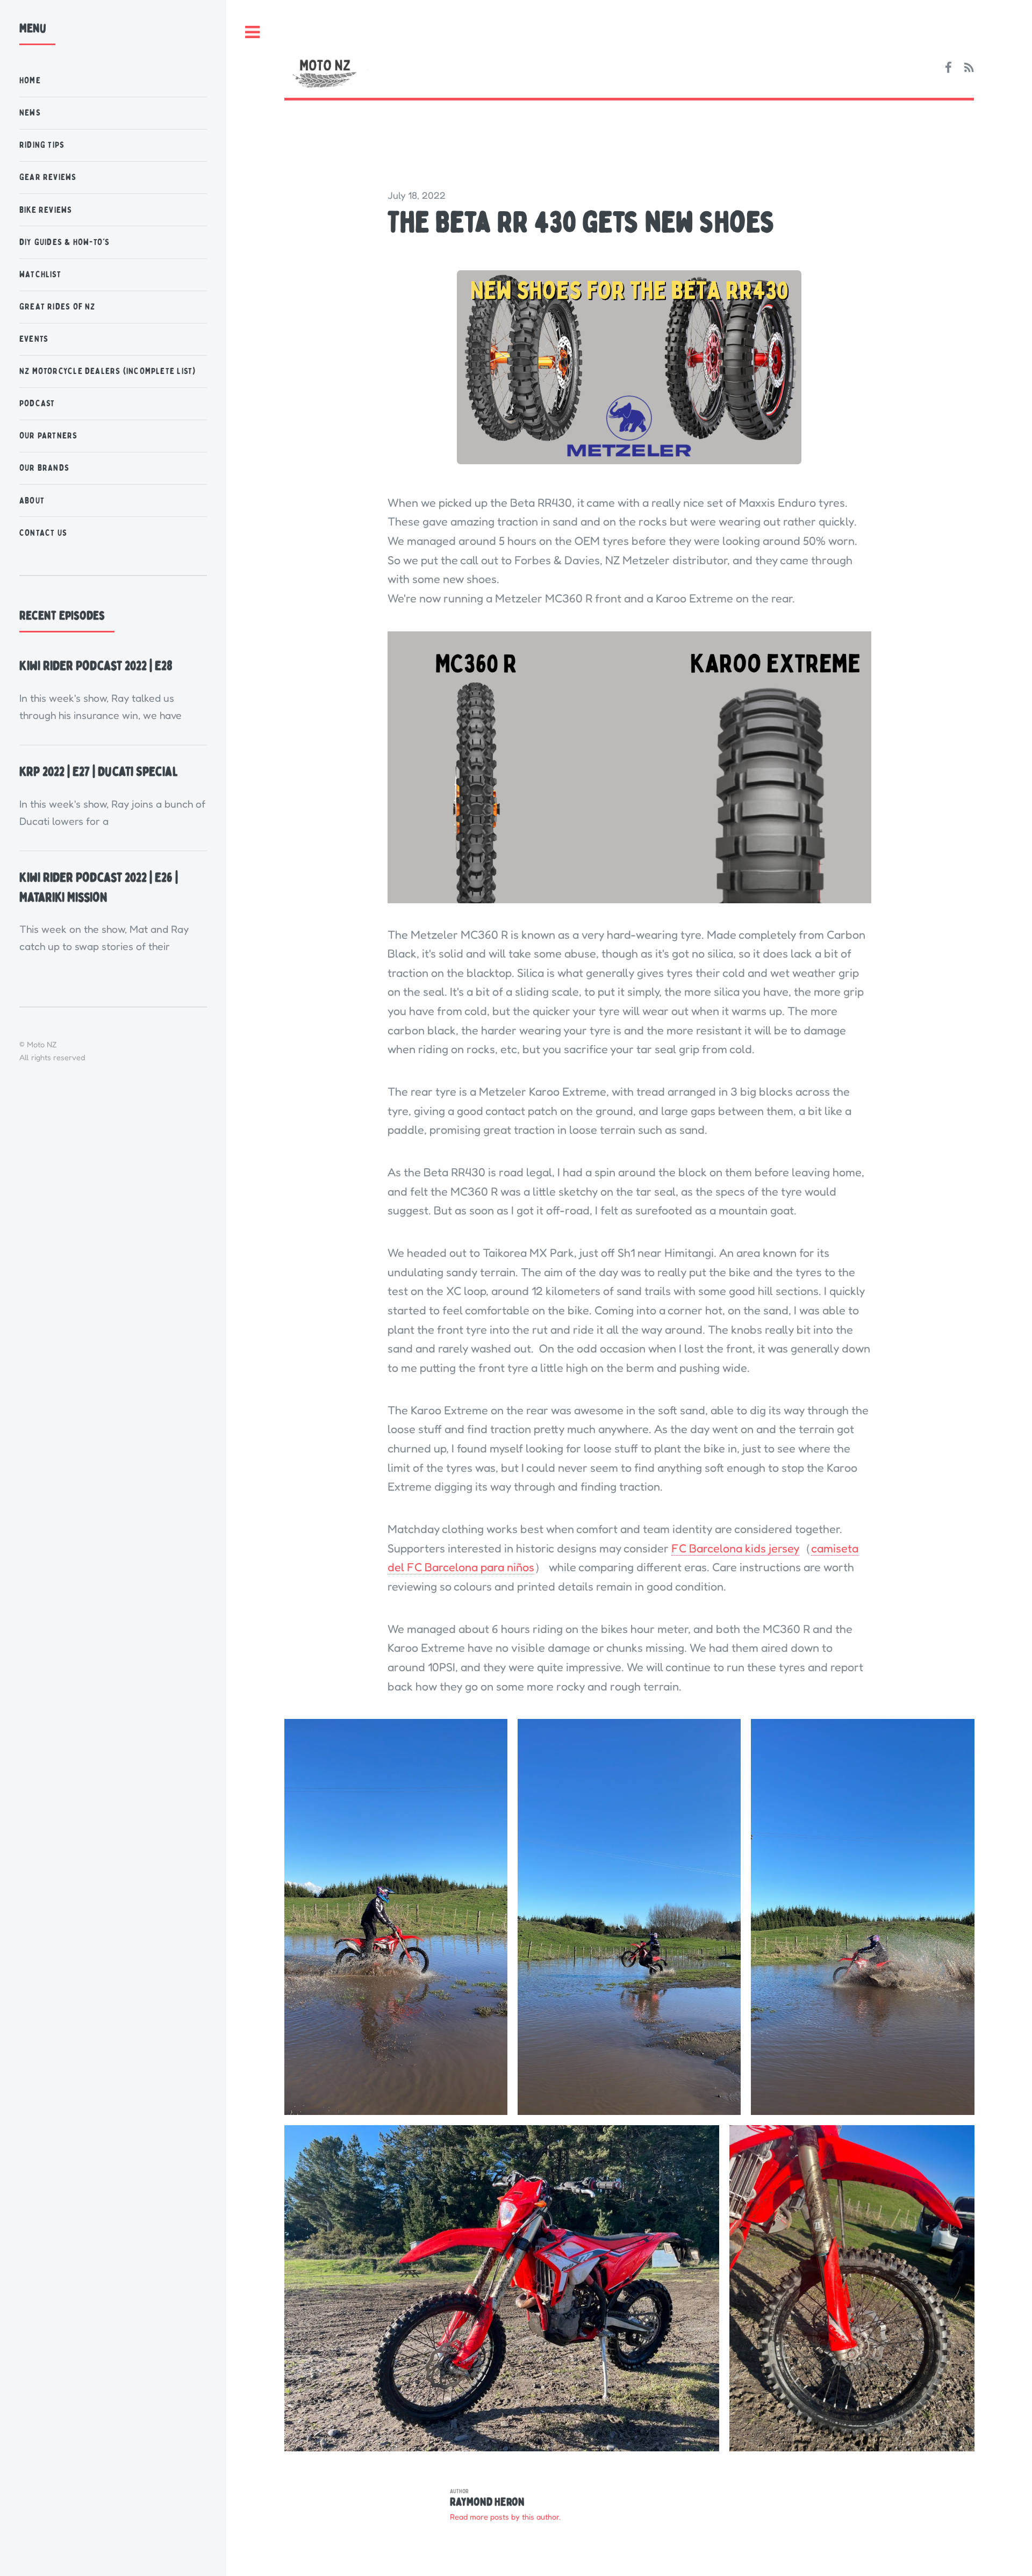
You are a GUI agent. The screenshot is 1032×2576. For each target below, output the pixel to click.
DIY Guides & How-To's (65, 242)
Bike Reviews (46, 210)
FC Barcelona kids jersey (735, 1548)
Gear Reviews (48, 177)
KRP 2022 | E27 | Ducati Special (99, 772)
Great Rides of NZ (58, 307)
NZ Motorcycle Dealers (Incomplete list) (108, 371)
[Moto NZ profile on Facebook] (948, 68)
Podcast (37, 403)
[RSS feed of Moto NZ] (969, 68)
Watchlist (40, 274)
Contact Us (43, 533)
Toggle (252, 33)
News (30, 113)
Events (34, 339)
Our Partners (49, 436)
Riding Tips (42, 145)
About (32, 501)
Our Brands (44, 468)
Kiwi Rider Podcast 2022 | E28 (96, 666)
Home (30, 80)
